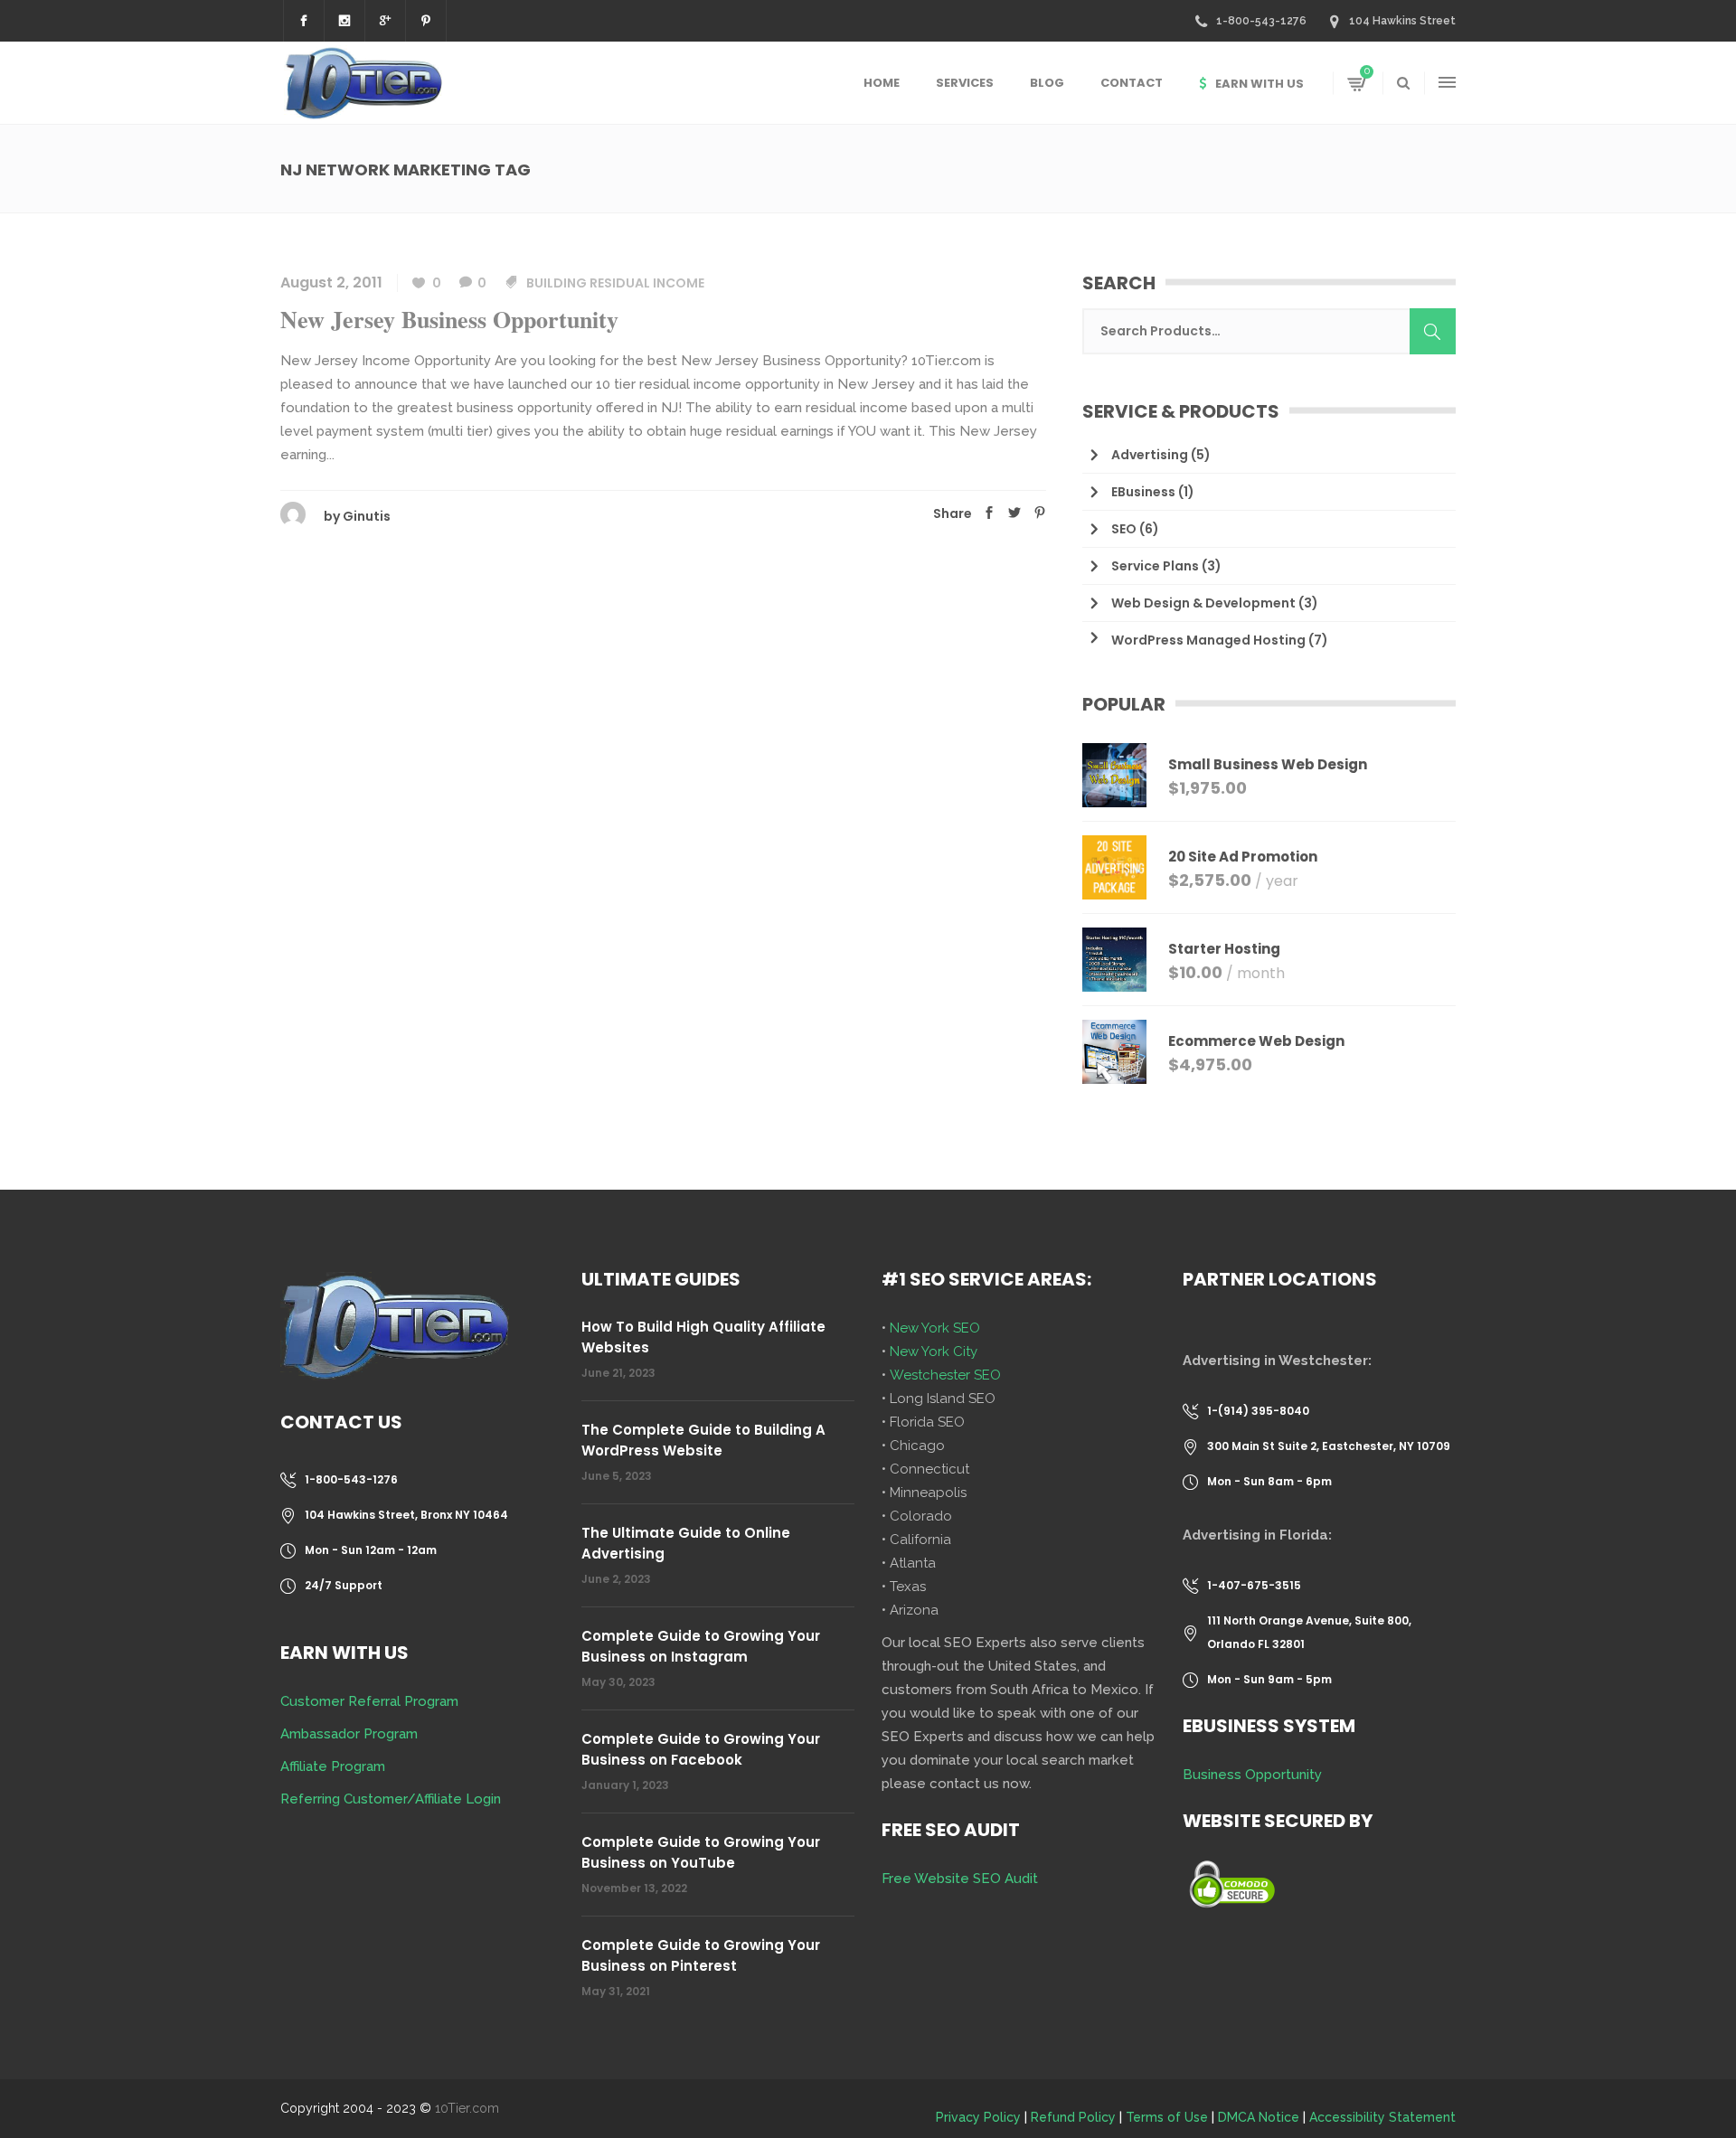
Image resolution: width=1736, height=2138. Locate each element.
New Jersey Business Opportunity (449, 319)
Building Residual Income (615, 283)
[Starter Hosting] (1114, 960)
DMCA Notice (1259, 2117)
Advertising (1150, 455)
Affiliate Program (333, 1766)
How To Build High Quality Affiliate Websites (703, 1337)
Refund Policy (1073, 2117)
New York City (934, 1352)
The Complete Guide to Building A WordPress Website (703, 1440)
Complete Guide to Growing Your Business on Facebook (701, 1749)
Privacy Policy (978, 2117)
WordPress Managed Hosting (1208, 640)
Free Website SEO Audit (960, 1879)
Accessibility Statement (1382, 2117)
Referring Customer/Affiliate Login (391, 1799)
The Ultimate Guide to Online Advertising (686, 1543)
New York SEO (935, 1328)
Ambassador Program (349, 1734)
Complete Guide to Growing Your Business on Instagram (701, 1646)
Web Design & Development (1203, 603)
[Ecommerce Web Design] (1114, 1052)
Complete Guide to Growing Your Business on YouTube (701, 1852)
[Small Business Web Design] (1114, 775)
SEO (1124, 529)
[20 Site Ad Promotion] (1114, 867)
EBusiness (1143, 492)
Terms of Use (1167, 2117)
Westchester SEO (945, 1375)
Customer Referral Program (369, 1701)
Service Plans (1155, 566)
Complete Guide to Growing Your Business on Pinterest (701, 1955)
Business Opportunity (1252, 1775)
